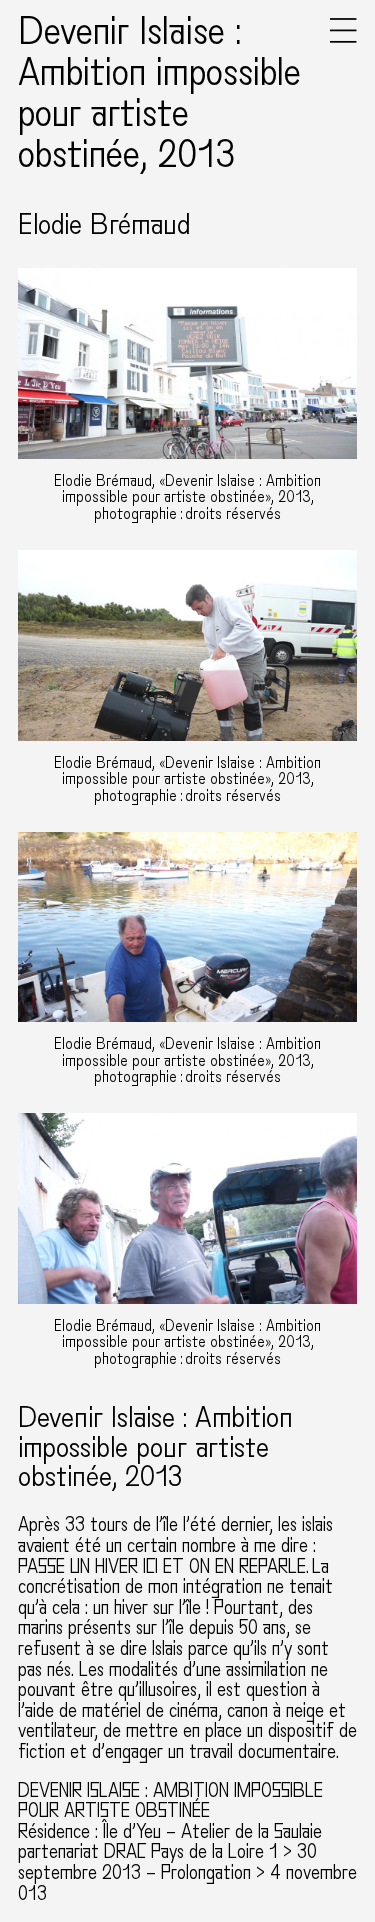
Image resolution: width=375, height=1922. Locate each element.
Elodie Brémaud (104, 225)
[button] (343, 38)
